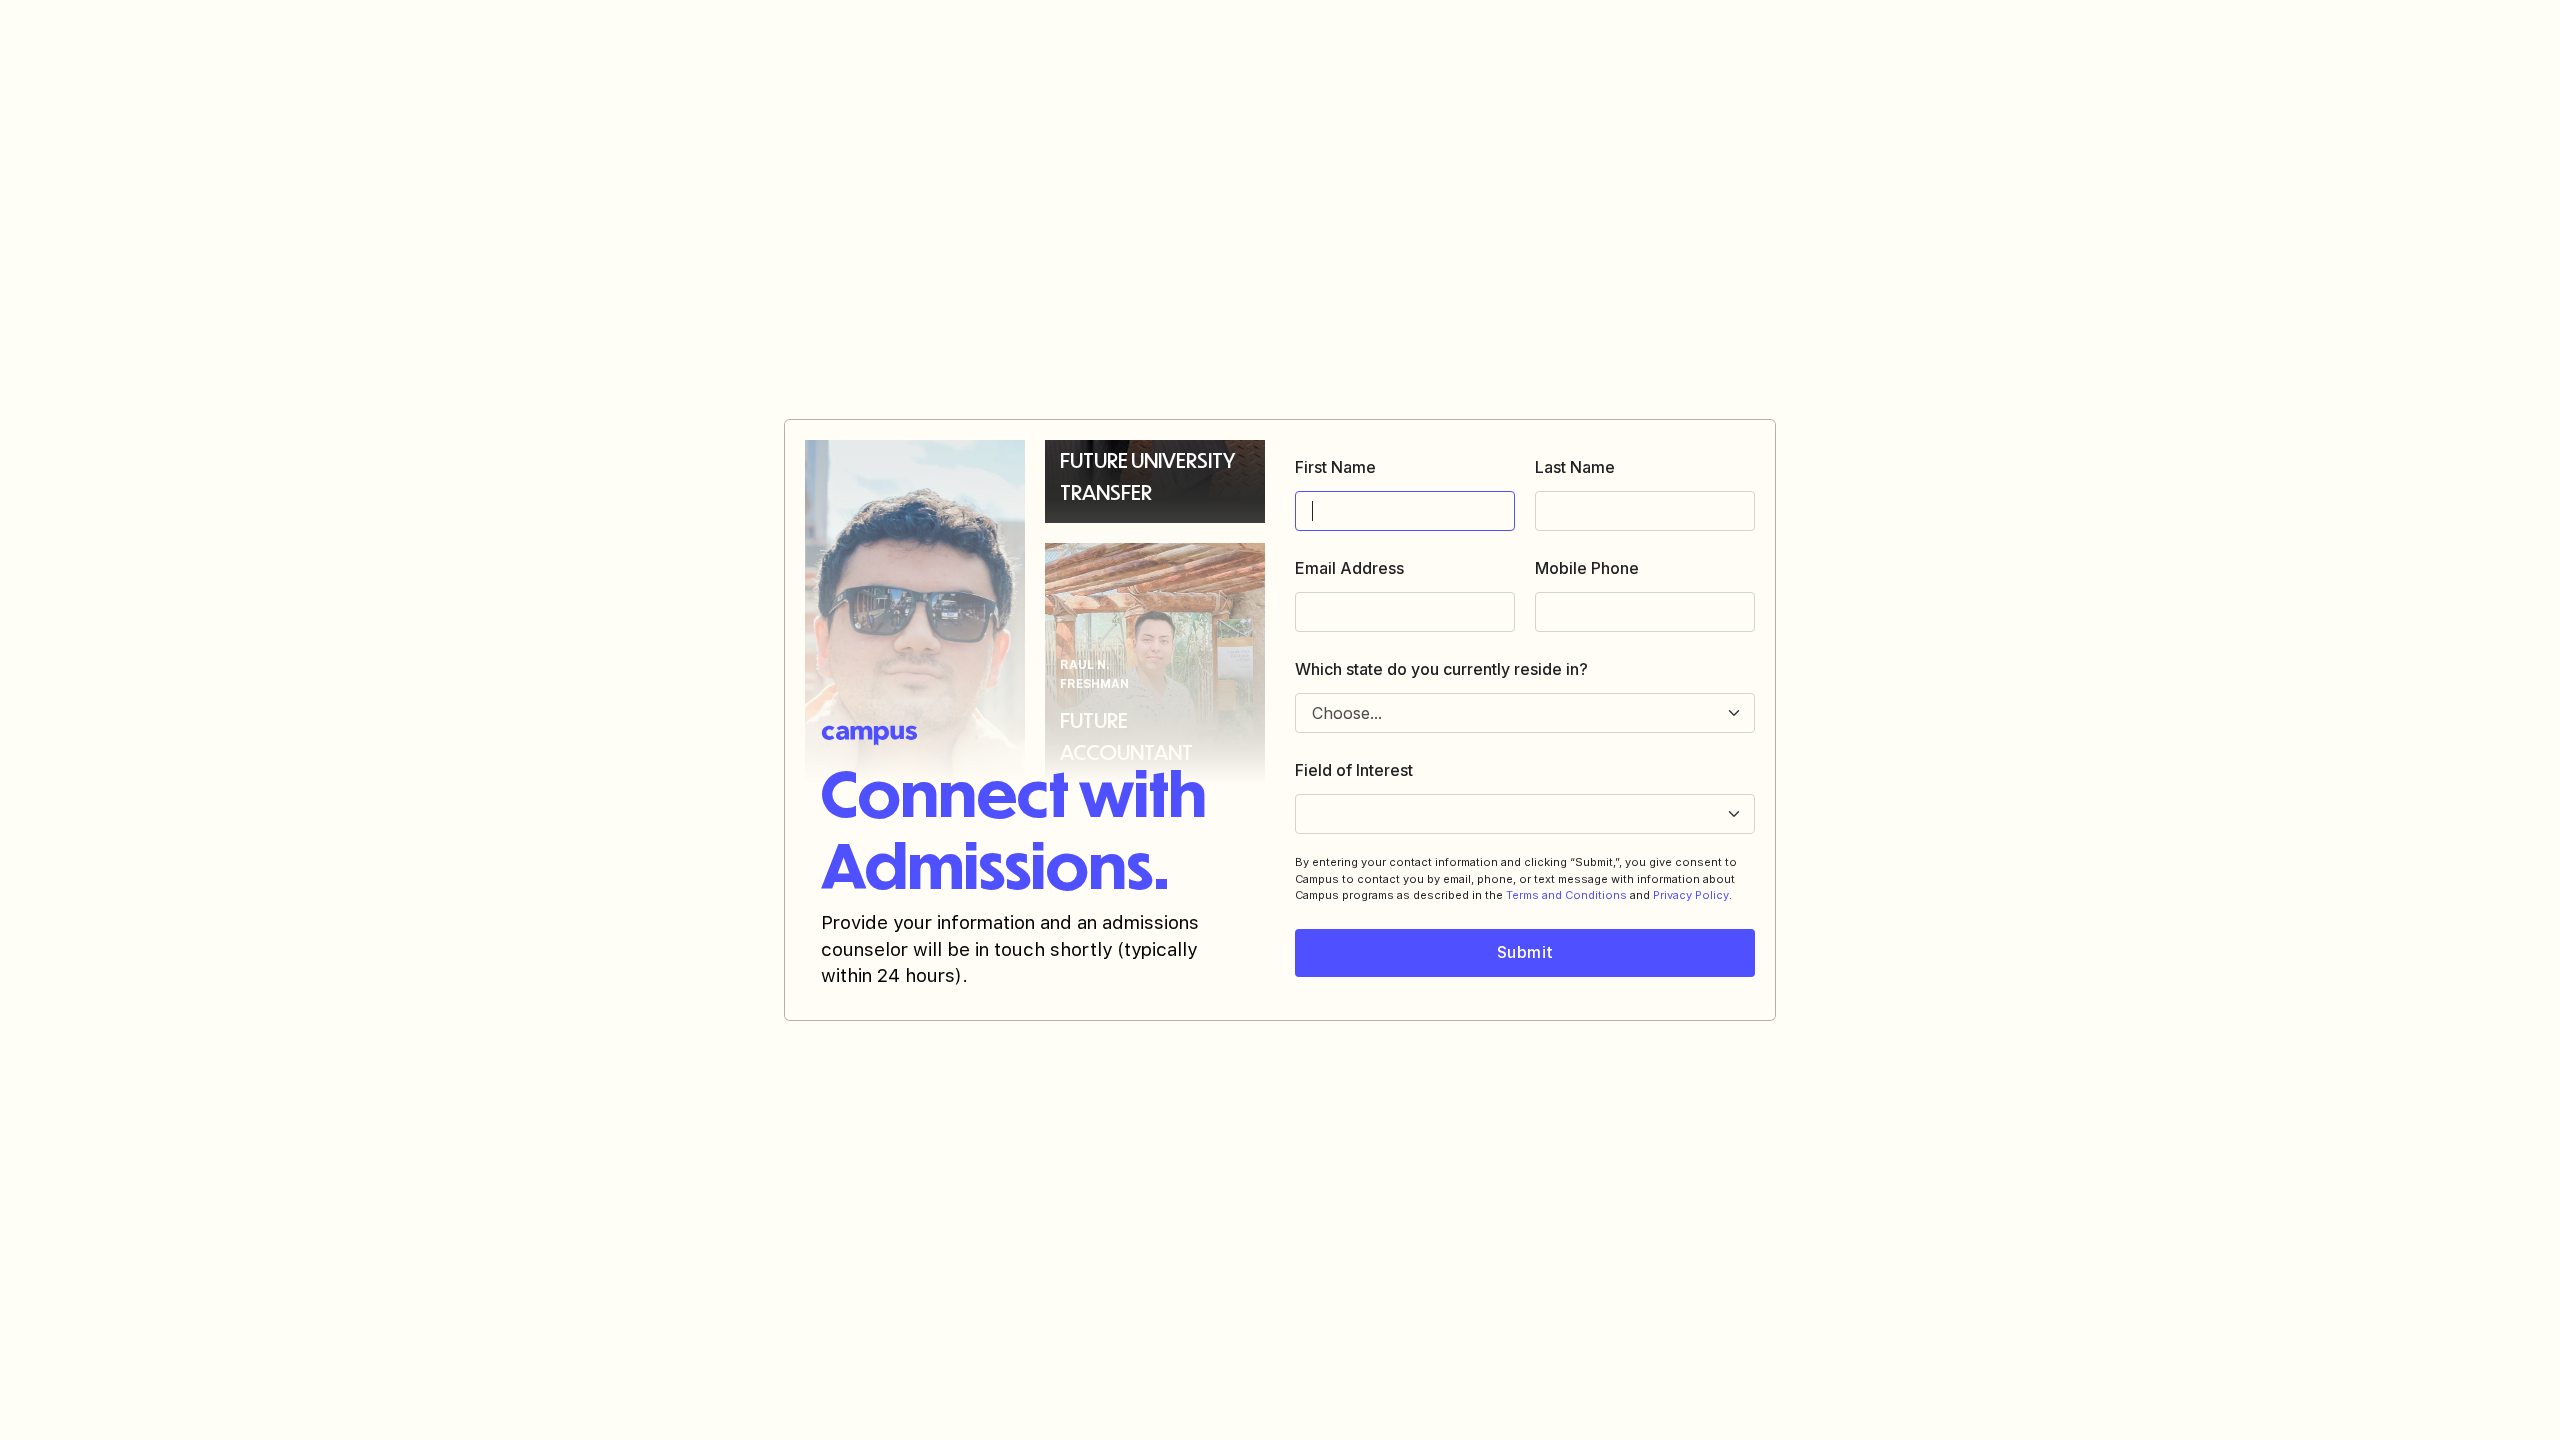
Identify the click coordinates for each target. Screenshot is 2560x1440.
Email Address (1349, 568)
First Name (1335, 467)
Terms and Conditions (1566, 895)
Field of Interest (1354, 770)
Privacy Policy (1691, 895)
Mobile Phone (1587, 568)
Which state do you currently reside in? (1441, 669)
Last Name (1575, 467)
